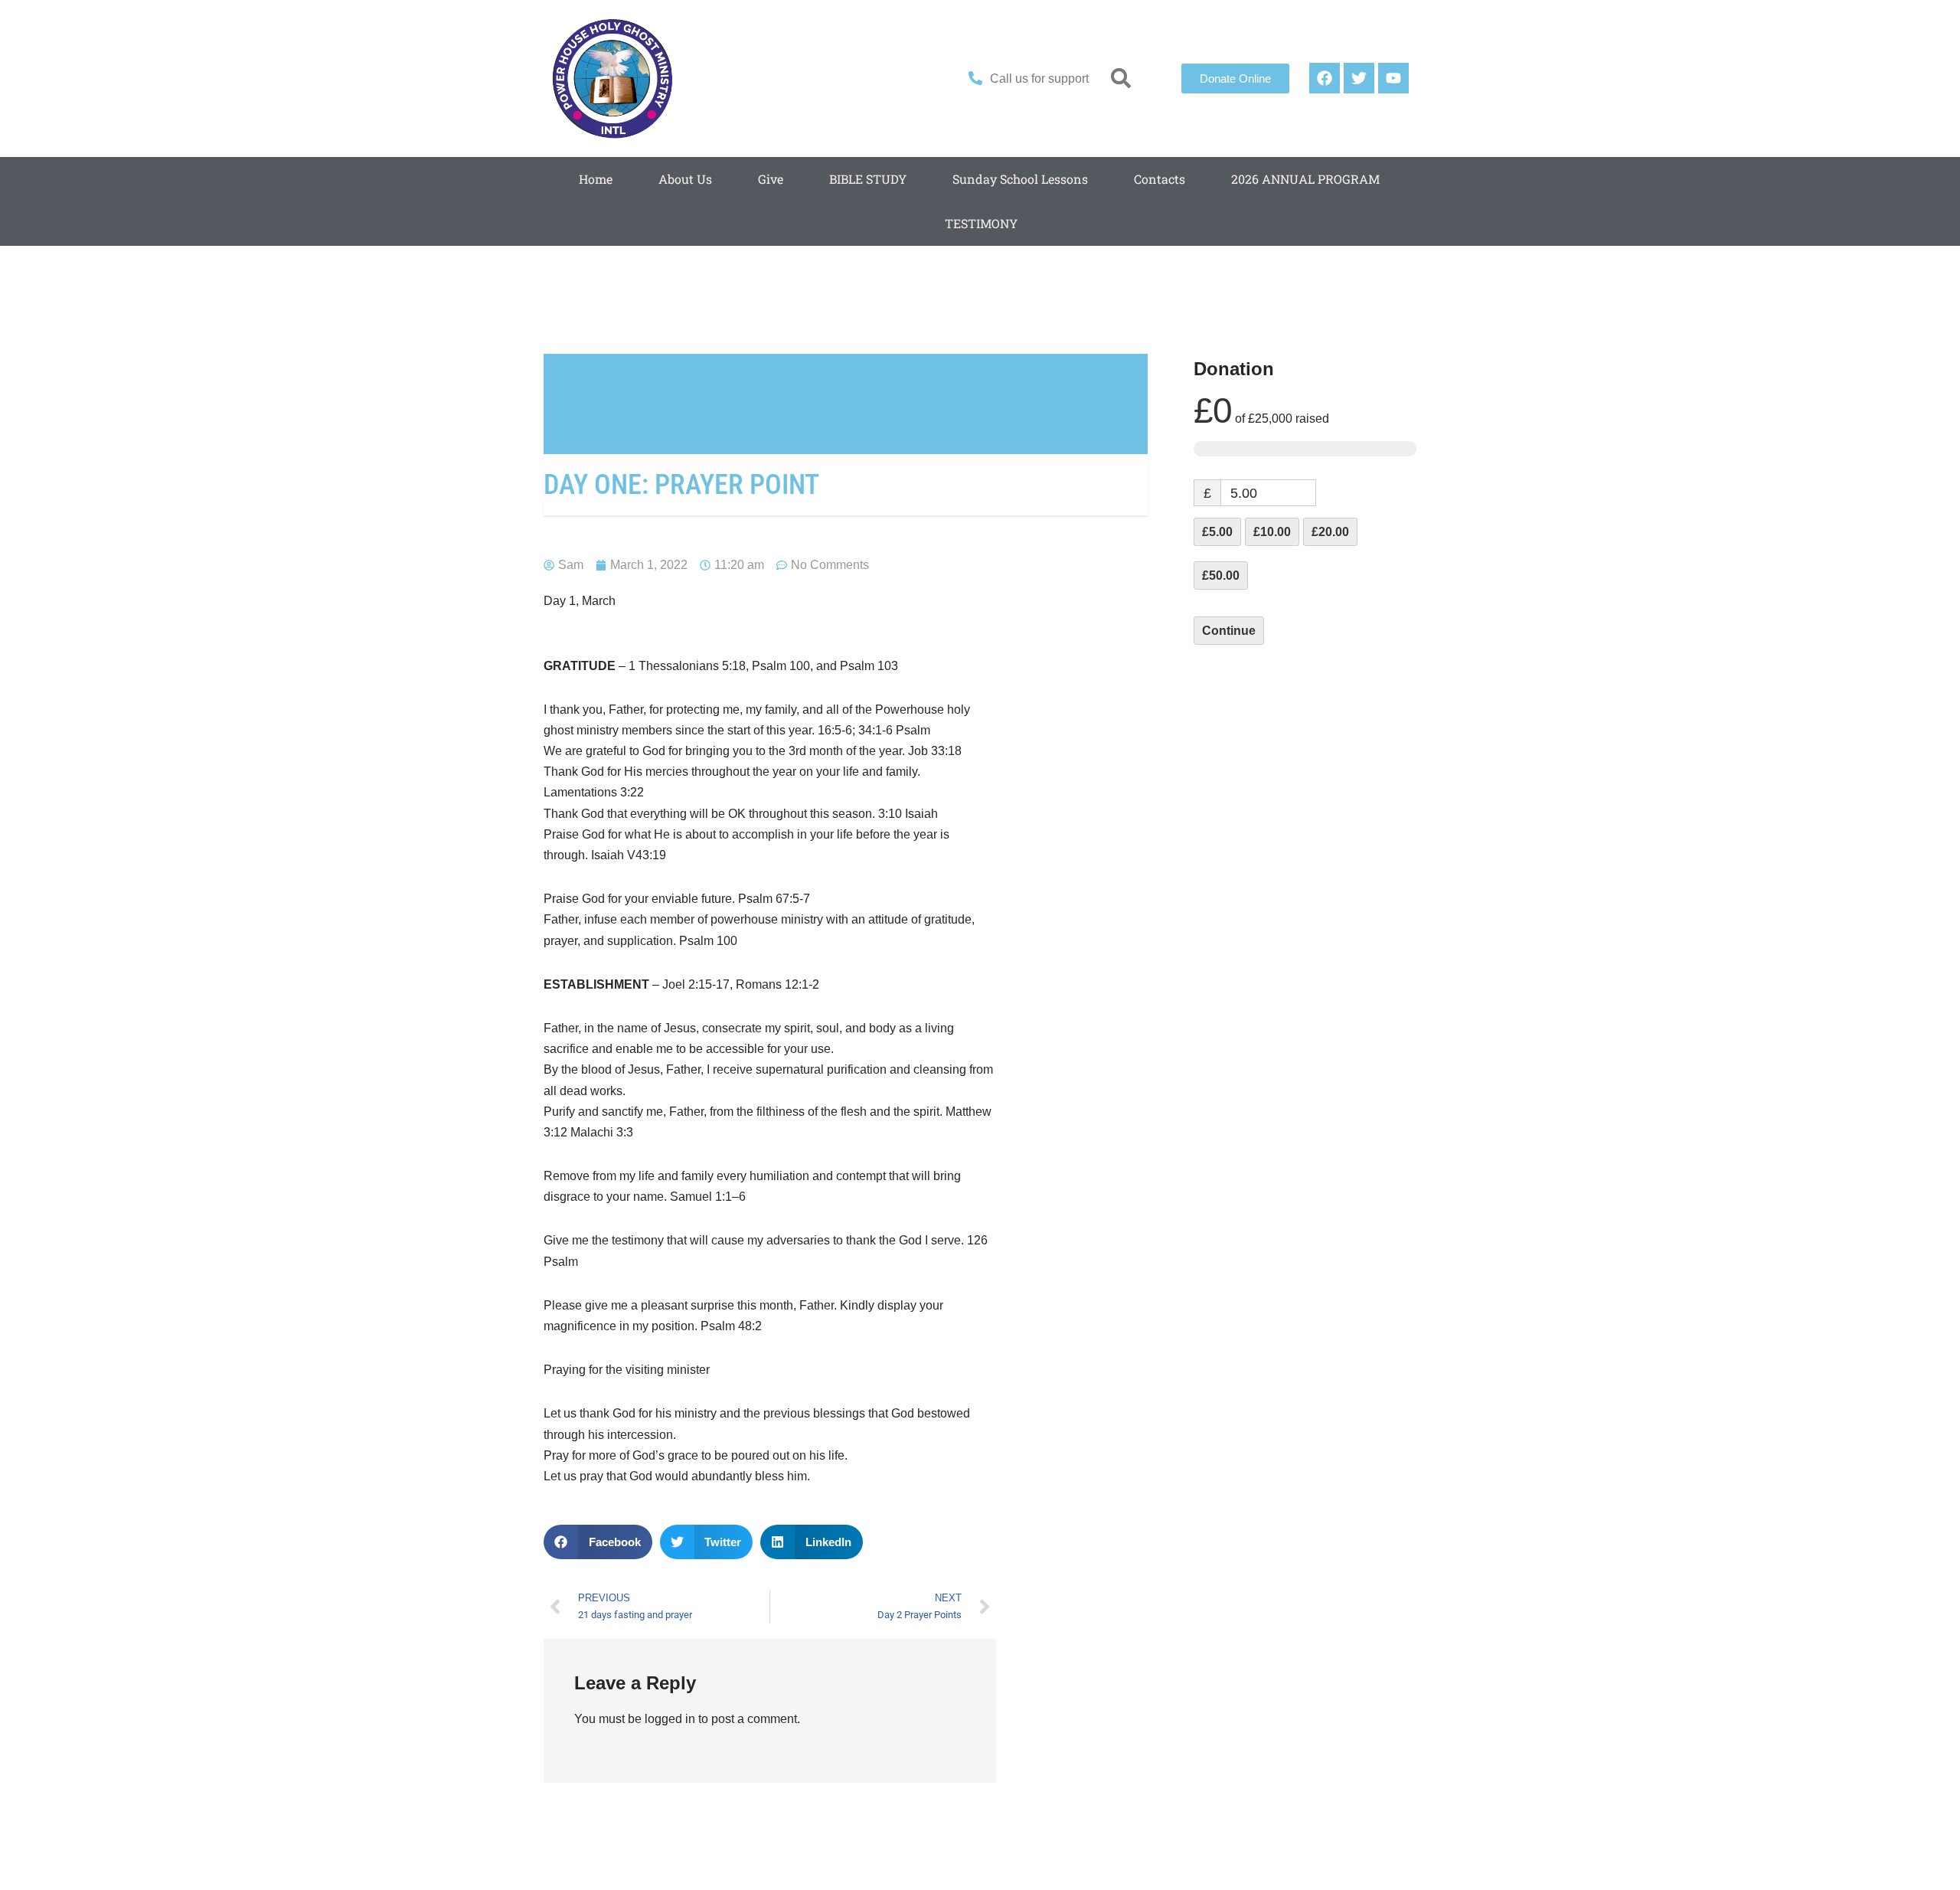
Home (596, 179)
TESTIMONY (981, 223)
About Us (685, 179)
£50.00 (1221, 576)
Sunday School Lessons (1020, 179)
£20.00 (1330, 532)
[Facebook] (1325, 78)
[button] (1121, 78)
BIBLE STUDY (868, 179)
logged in (670, 1719)
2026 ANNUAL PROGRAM (1305, 179)
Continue (1229, 631)
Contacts (1160, 179)
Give (771, 179)
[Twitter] (1359, 78)
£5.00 (1217, 532)
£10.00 (1272, 532)
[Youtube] (1393, 78)
